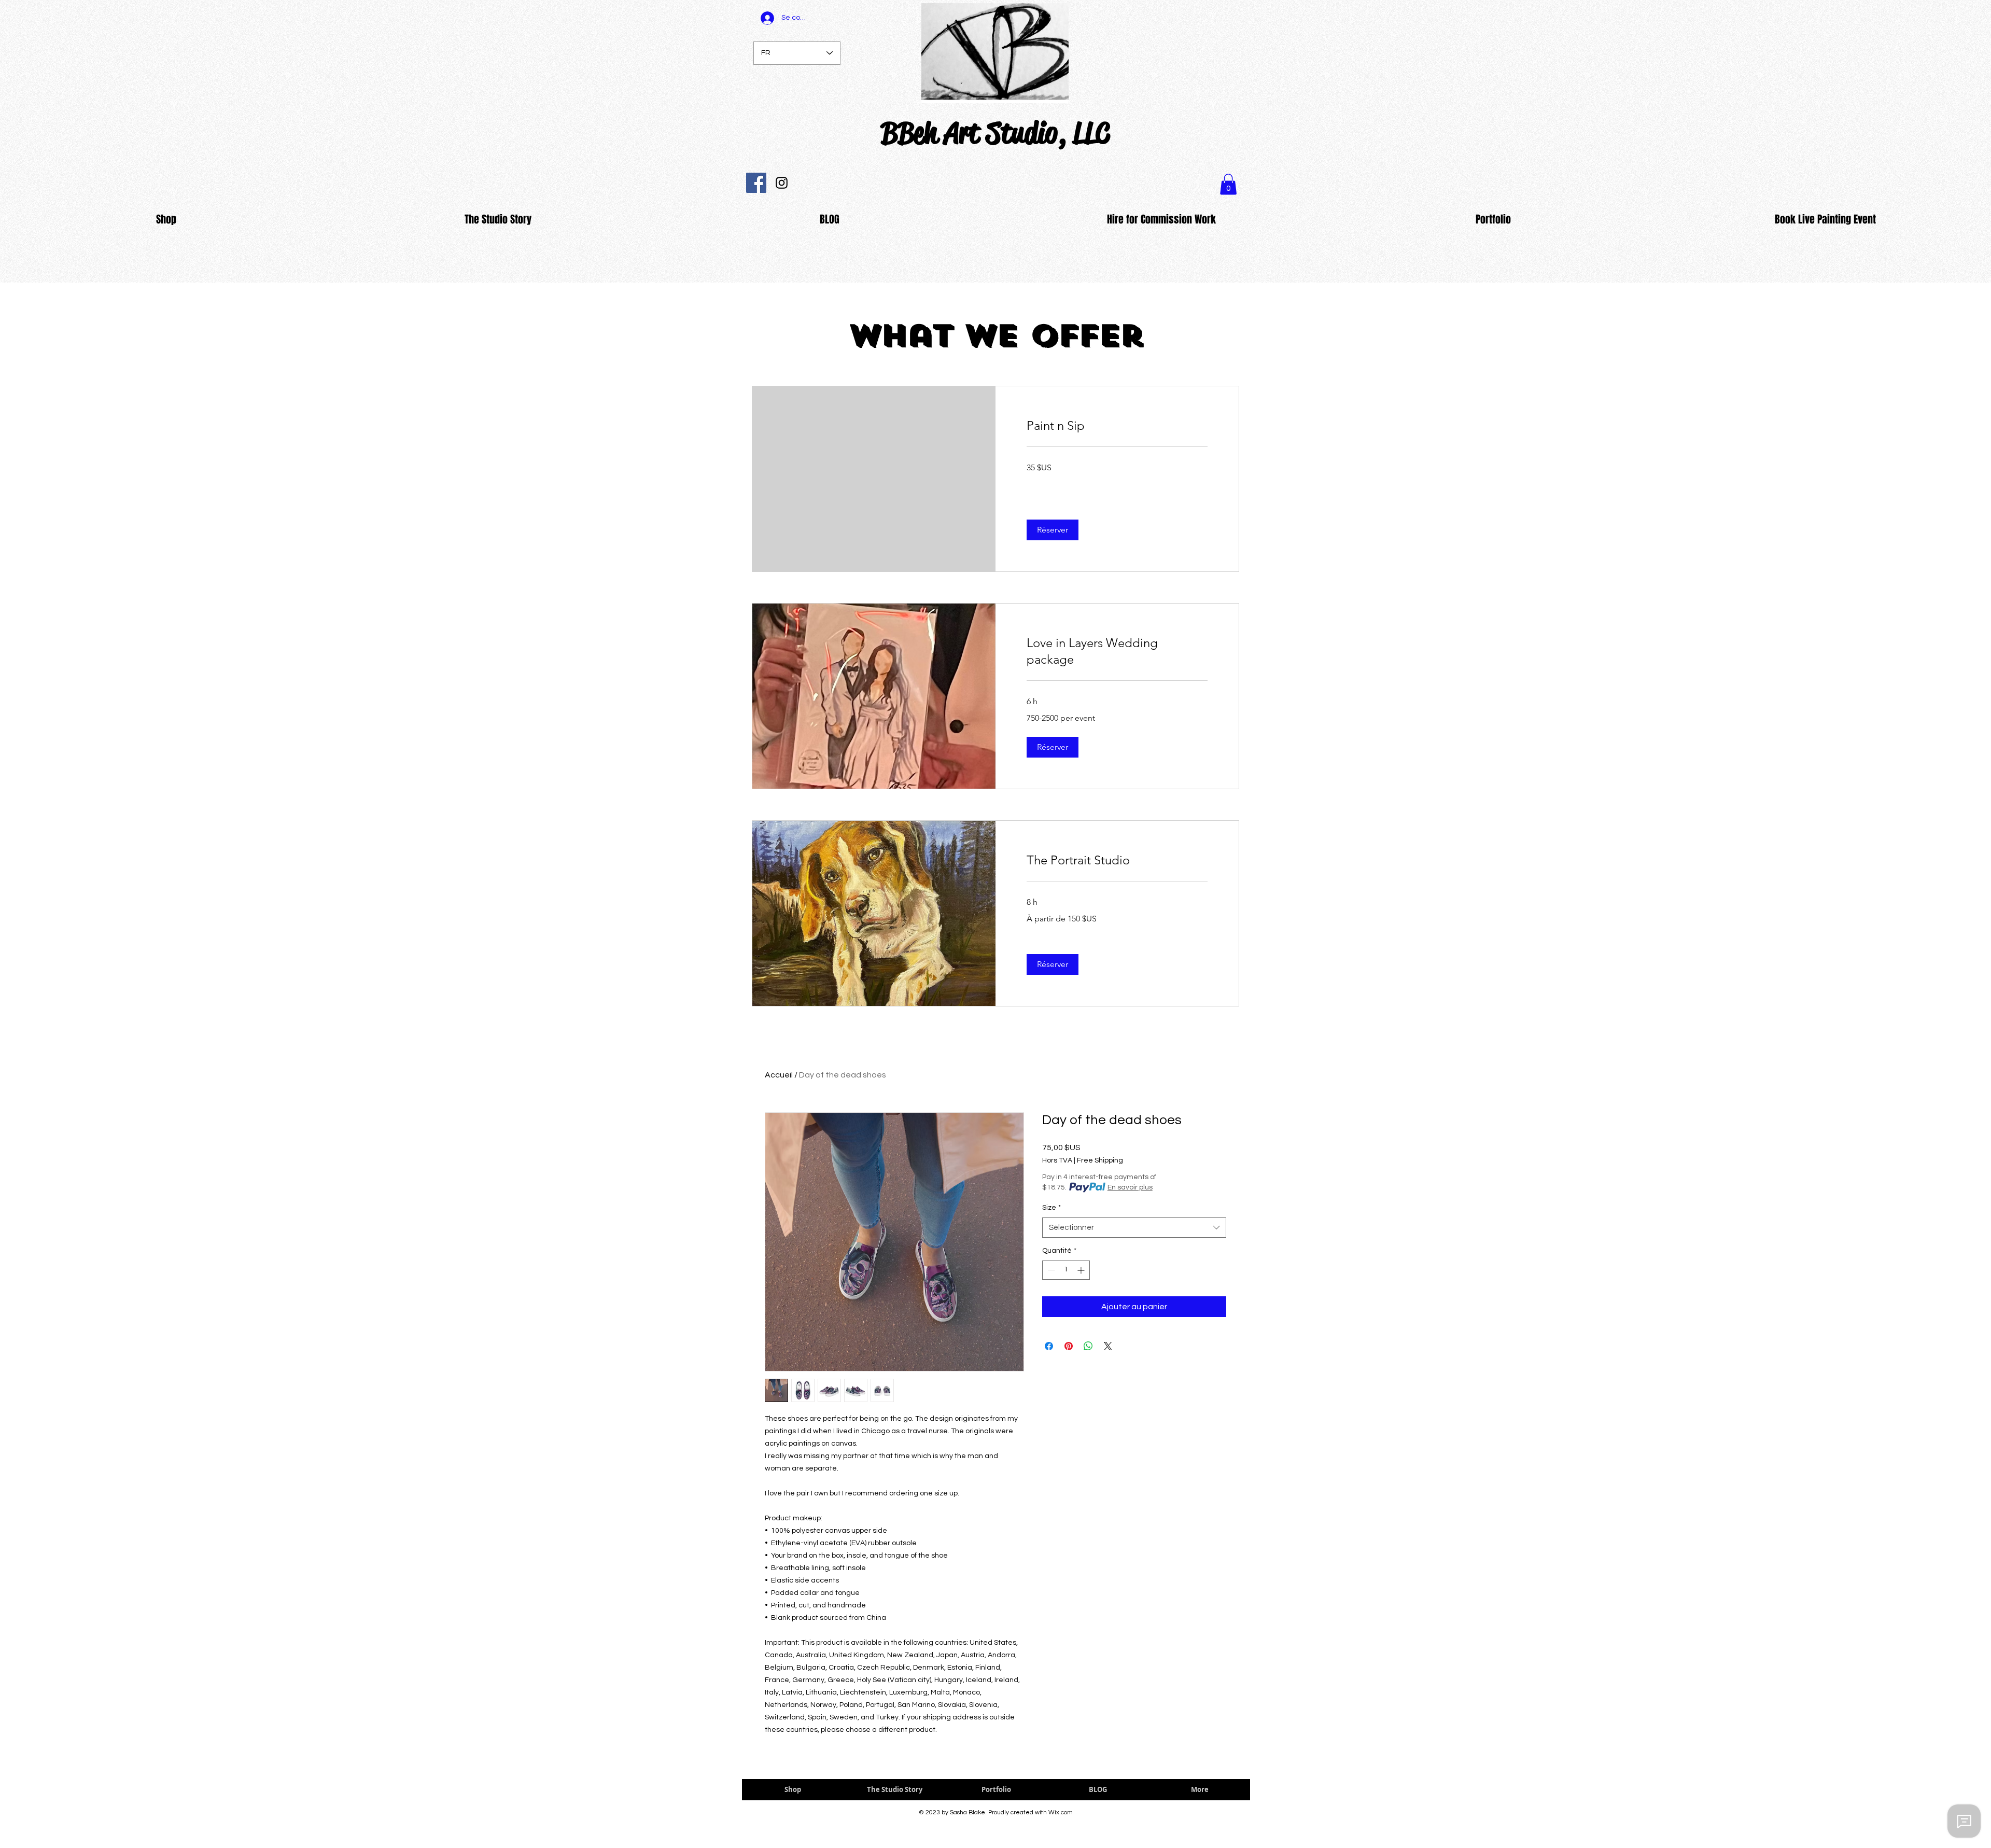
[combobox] (1134, 1228)
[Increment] (1082, 1270)
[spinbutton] (1066, 1270)
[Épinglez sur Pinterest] (1069, 1346)
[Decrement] (1050, 1270)
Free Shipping (1100, 1160)
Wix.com (1061, 1812)
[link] (1117, 426)
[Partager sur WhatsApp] (1088, 1346)
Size (1051, 1208)
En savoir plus (1130, 1187)
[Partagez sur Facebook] (1049, 1346)
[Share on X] (1108, 1346)
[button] (1053, 530)
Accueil (779, 1075)
